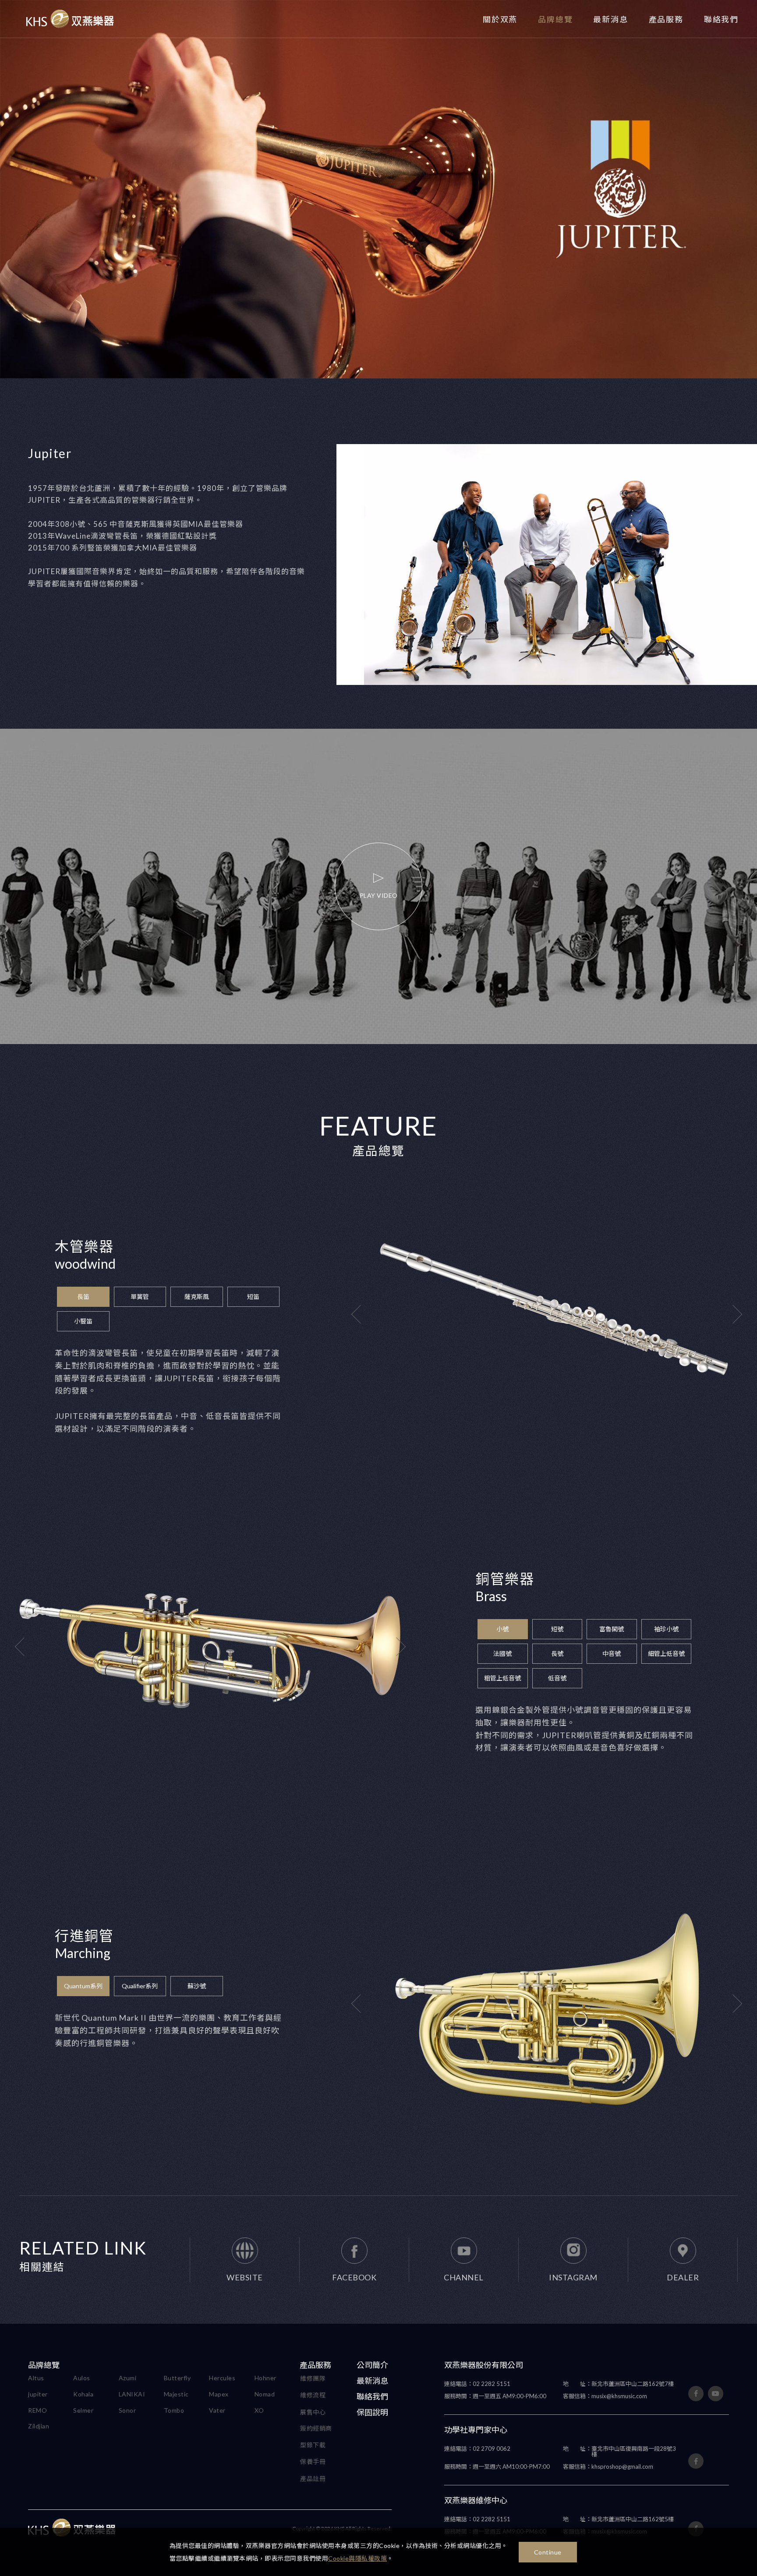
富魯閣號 (612, 1629)
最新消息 (610, 19)
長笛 (83, 1297)
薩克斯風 (197, 1297)
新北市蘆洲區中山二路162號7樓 (618, 2384)
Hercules (222, 2378)
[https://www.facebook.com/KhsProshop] (696, 2461)
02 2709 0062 (477, 2449)
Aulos (82, 2378)
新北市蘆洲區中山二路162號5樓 (618, 2519)
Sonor (127, 2410)
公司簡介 (372, 2365)
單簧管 (140, 1297)
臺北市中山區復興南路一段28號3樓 (619, 2452)
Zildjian (39, 2426)
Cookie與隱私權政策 (357, 2558)
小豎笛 (83, 1321)
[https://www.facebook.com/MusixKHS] (696, 2394)
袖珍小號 (666, 1629)
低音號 (557, 1678)
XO (259, 2410)
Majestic (176, 2394)
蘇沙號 (197, 1986)
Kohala (83, 2394)
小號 (502, 1629)
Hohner (265, 2378)
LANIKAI (132, 2394)
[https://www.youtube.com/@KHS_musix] (716, 2394)
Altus (36, 2378)
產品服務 (666, 19)
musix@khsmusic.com (605, 2396)
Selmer (83, 2410)
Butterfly (177, 2378)
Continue (548, 2552)
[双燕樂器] (70, 19)
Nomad (265, 2394)
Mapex (219, 2394)
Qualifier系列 (140, 1986)
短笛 (253, 1297)
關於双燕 (500, 19)
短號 (557, 1629)
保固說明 (372, 2412)
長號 (557, 1653)
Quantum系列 (83, 1986)
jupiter (38, 2394)
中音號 (612, 1653)
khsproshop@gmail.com (608, 2467)
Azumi (128, 2378)
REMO (37, 2410)
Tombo (174, 2410)
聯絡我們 (721, 19)
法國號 (502, 1653)
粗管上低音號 (502, 1678)
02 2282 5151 (477, 2384)
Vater (217, 2410)
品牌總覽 (555, 19)
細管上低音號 (666, 1653)
